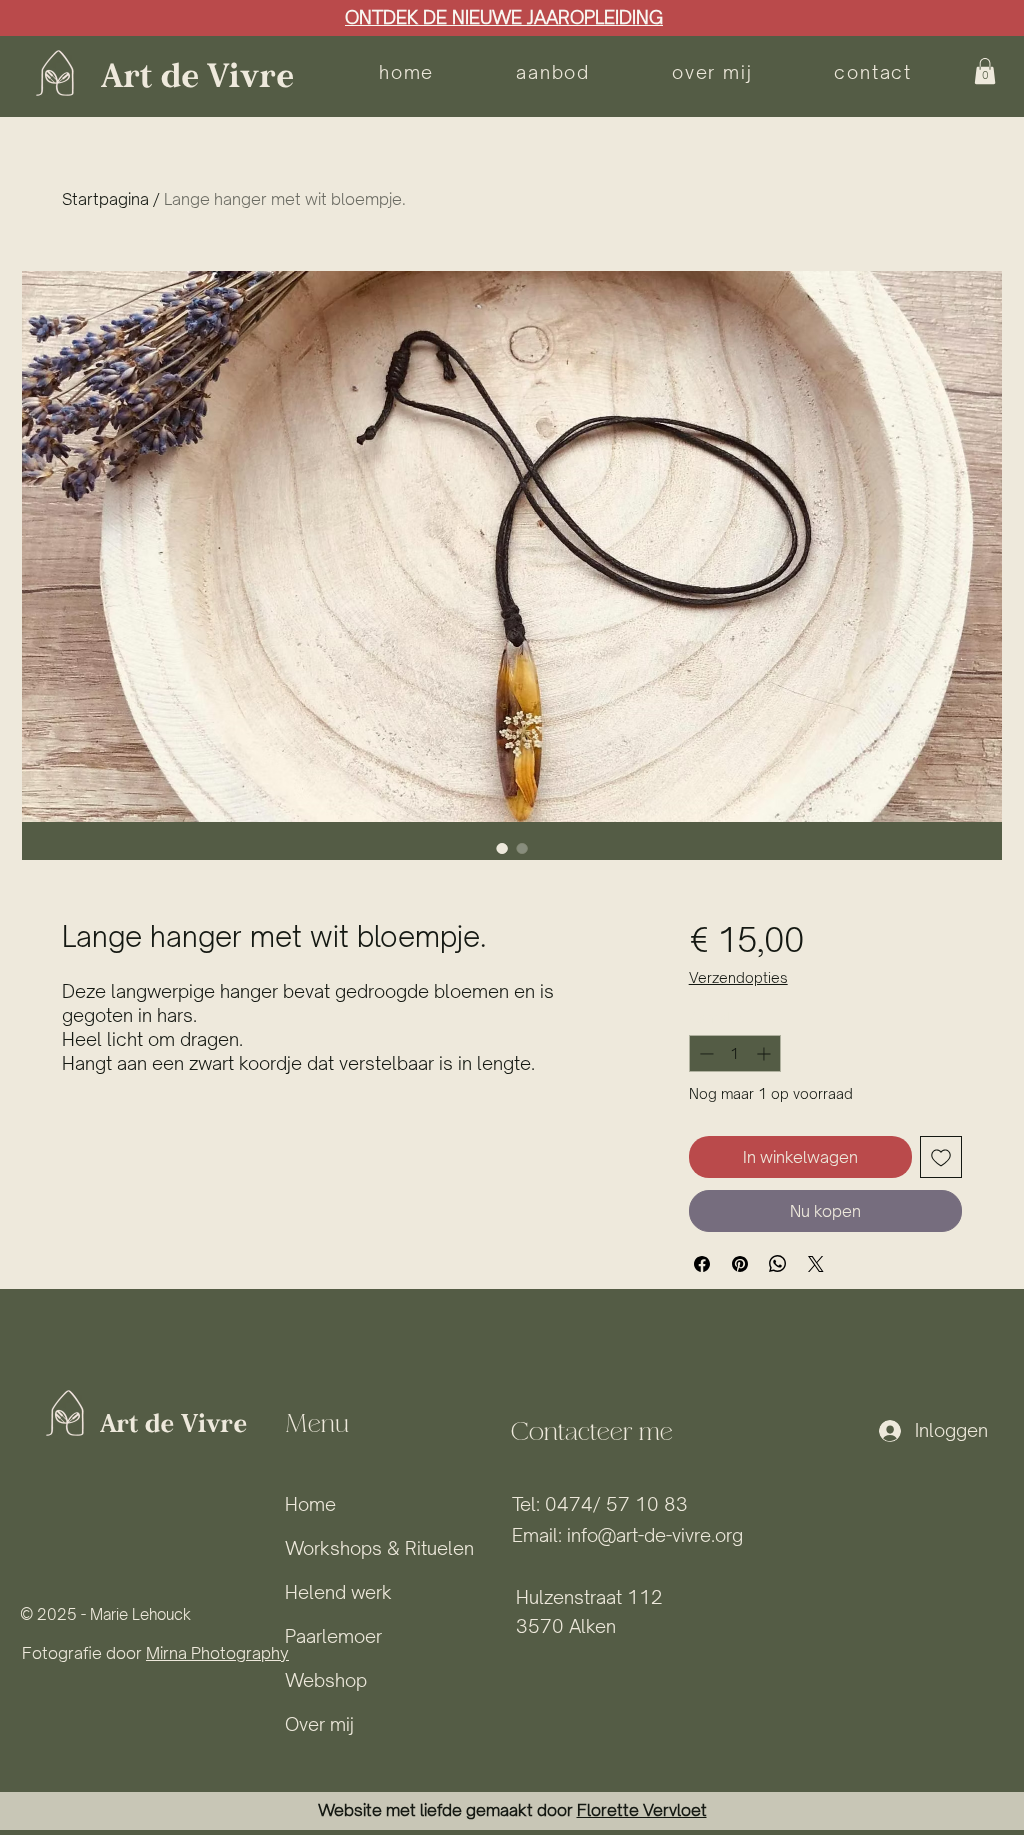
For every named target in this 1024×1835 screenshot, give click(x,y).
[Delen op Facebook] (702, 1264)
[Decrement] (704, 1053)
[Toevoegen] (941, 1157)
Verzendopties (738, 977)
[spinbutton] (735, 1053)
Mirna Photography (217, 1653)
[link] (985, 71)
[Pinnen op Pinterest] (740, 1264)
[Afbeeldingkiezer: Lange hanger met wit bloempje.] (502, 848)
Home (310, 1504)
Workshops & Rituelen (379, 1548)
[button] (553, 72)
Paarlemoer (333, 1636)
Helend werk (338, 1592)
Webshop (326, 1680)
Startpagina (105, 199)
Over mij (319, 1724)
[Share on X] (816, 1264)
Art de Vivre (197, 77)
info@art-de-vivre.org (655, 1535)
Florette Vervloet (642, 1810)
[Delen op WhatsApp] (778, 1264)
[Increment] (765, 1053)
